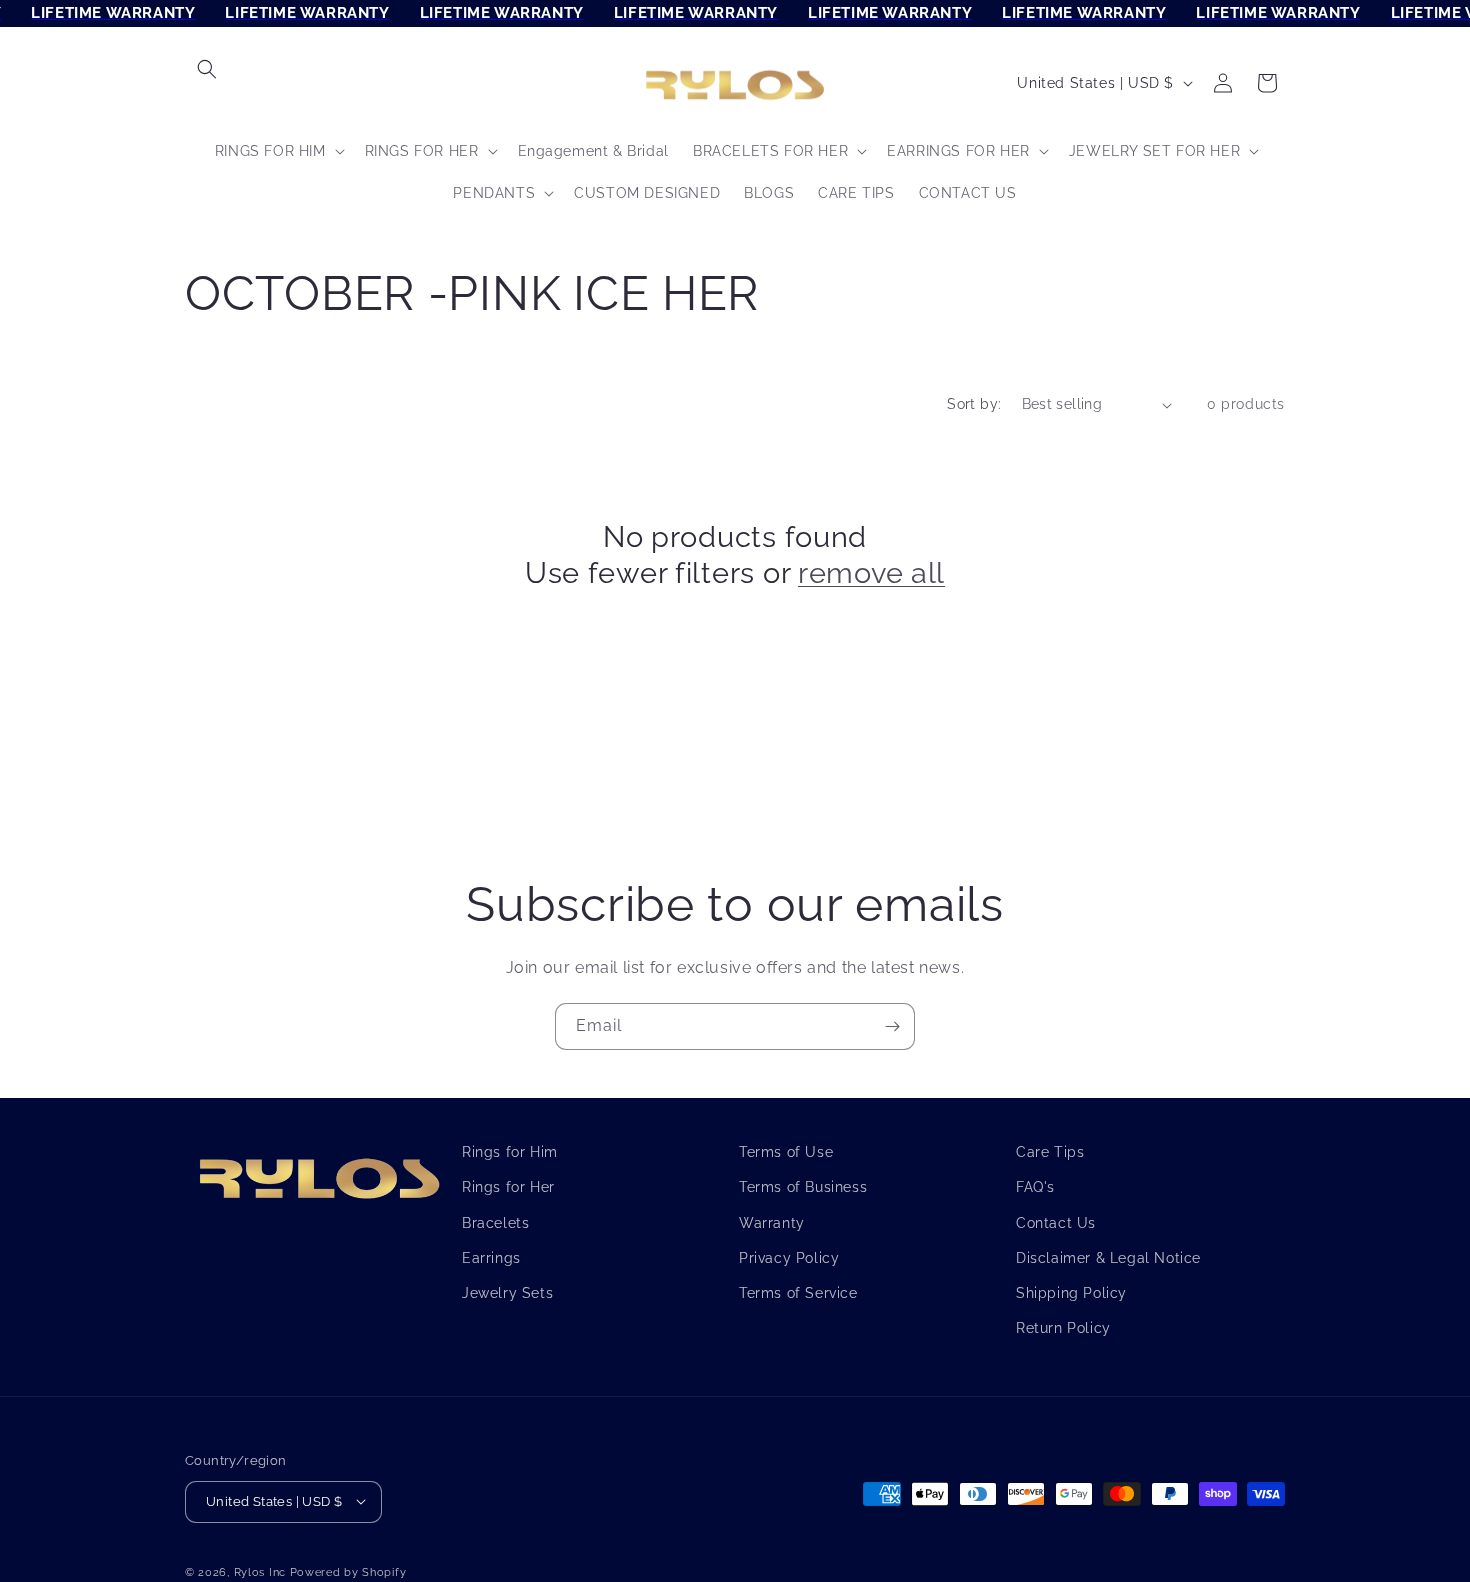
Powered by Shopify (348, 1571)
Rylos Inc (260, 1571)
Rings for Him (510, 1152)
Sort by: (974, 404)
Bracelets (495, 1222)
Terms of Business (803, 1187)
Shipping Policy (1071, 1292)
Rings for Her (508, 1187)
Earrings (491, 1257)
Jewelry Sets (507, 1292)
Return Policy (1063, 1328)
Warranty (772, 1222)
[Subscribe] (892, 1026)
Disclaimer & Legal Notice (1108, 1257)
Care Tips (1050, 1152)
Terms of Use (786, 1152)
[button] (207, 69)
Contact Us (1056, 1222)
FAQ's (1035, 1187)
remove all (871, 573)
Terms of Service (798, 1292)
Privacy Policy (789, 1257)
